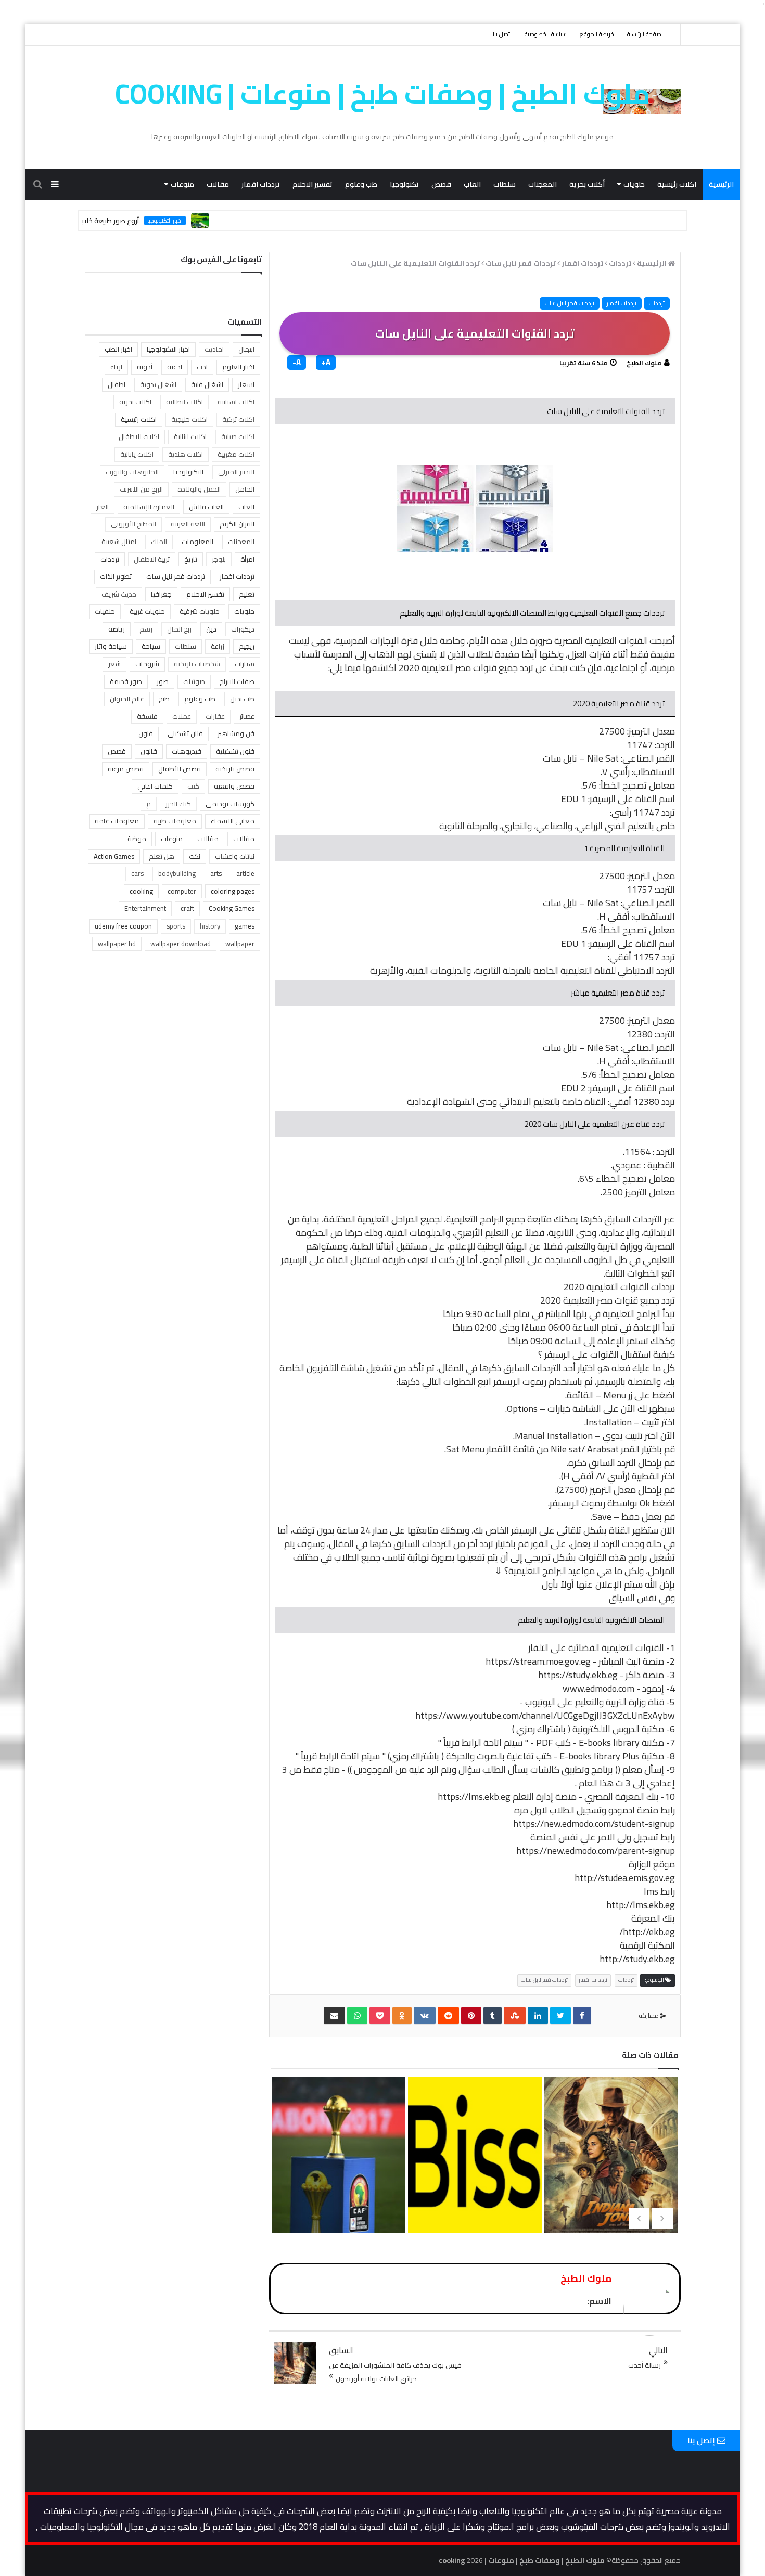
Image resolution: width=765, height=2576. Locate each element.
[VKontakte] (425, 2015)
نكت (195, 856)
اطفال (117, 384)
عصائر (247, 716)
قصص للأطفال (180, 769)
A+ (326, 363)
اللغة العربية (188, 524)
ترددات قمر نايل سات (570, 303)
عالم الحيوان (127, 699)
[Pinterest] (471, 2015)
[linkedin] (538, 2015)
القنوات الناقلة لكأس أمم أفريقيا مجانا (474, 2182)
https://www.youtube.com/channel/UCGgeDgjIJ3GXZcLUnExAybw (545, 1715)
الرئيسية (721, 184)
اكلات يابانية (137, 454)
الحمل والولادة (199, 489)
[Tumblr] (493, 2015)
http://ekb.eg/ (647, 1932)
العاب (472, 184)
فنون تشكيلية (235, 751)
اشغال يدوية (158, 384)
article (245, 873)
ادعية (175, 367)
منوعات (182, 184)
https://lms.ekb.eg (474, 1796)
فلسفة (147, 716)
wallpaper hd (117, 944)
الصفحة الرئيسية (646, 34)
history (210, 926)
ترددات (657, 303)
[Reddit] (448, 2015)
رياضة (117, 629)
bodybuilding (177, 873)
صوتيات (194, 681)
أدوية (145, 367)
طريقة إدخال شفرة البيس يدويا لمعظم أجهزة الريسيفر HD (610, 2199)
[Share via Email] (334, 2015)
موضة (137, 839)
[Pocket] (380, 2015)
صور (163, 681)
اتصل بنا (502, 34)
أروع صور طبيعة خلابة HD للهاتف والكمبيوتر (125, 221)
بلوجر (219, 559)
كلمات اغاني (155, 786)
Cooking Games (232, 908)
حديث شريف (119, 594)
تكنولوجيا (404, 184)
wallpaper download (181, 944)
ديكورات (243, 629)
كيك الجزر (178, 804)
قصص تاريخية (235, 769)
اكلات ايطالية (184, 402)
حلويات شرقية (200, 611)
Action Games (114, 856)
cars (137, 873)
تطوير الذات (116, 576)
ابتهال (246, 349)
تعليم (247, 594)
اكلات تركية (238, 419)
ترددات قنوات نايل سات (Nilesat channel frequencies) (338, 2182)
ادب (202, 367)
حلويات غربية (147, 611)
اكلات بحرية (135, 402)
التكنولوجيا (188, 472)
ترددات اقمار (261, 184)
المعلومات (197, 542)
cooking (141, 891)
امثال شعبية (119, 542)
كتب (193, 786)
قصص (441, 184)
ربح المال (179, 629)
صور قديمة (126, 681)
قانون (149, 751)
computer (182, 891)
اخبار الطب (118, 349)
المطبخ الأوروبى (133, 524)
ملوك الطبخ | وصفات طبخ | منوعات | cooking (383, 94)
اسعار (246, 384)
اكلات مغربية (236, 454)
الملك (159, 542)
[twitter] (560, 2015)
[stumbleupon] (515, 2015)
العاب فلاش (206, 507)
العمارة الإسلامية (149, 507)
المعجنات (543, 184)
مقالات (218, 184)
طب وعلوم (361, 184)
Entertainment (145, 908)
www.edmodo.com (598, 1688)
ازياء (116, 367)
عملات (182, 716)
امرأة (247, 559)
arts (216, 873)
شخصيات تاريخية (197, 664)
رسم (146, 629)
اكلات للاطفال (139, 436)
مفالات (244, 839)
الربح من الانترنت (141, 489)
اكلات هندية (186, 454)
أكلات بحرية (587, 184)
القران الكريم (237, 524)
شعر (114, 664)
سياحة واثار (111, 646)
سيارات (245, 664)
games (245, 926)
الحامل (245, 489)
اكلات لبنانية (190, 436)
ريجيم (247, 646)
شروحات (147, 664)
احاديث (214, 349)
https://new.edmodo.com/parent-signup (596, 1851)
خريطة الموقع (597, 34)
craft (187, 908)
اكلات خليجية (189, 419)
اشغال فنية (207, 384)
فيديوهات (187, 751)
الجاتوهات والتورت (132, 472)
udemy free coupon (123, 926)
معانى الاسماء (233, 821)
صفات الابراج (237, 681)
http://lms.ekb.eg (641, 1905)
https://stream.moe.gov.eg (538, 1661)
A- (297, 363)
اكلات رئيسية (677, 184)
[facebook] (582, 2015)
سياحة (151, 646)
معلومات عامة (117, 821)
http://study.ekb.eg (637, 1959)
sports (176, 926)
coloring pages (233, 891)
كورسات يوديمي (230, 804)
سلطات (505, 184)
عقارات (215, 716)
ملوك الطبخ (644, 363)
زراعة (218, 646)
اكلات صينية (238, 436)
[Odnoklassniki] (402, 2015)
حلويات (634, 184)
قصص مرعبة (126, 769)
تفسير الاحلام (313, 184)
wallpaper (240, 944)
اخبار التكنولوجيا (213, 221)
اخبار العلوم (238, 367)
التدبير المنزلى (236, 472)
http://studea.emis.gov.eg (625, 1878)
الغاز (103, 507)
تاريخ (191, 559)
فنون (146, 733)
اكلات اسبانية (236, 402)
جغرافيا (161, 594)
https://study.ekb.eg (578, 1675)
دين (211, 629)
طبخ (164, 699)
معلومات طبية (175, 821)
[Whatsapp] (357, 2015)
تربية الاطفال (152, 559)
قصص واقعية (234, 786)
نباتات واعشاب (235, 856)
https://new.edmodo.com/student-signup (594, 1824)
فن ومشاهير (236, 733)
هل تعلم (162, 856)
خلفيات (105, 611)
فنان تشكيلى (185, 733)
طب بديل (242, 699)
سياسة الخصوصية (546, 34)
